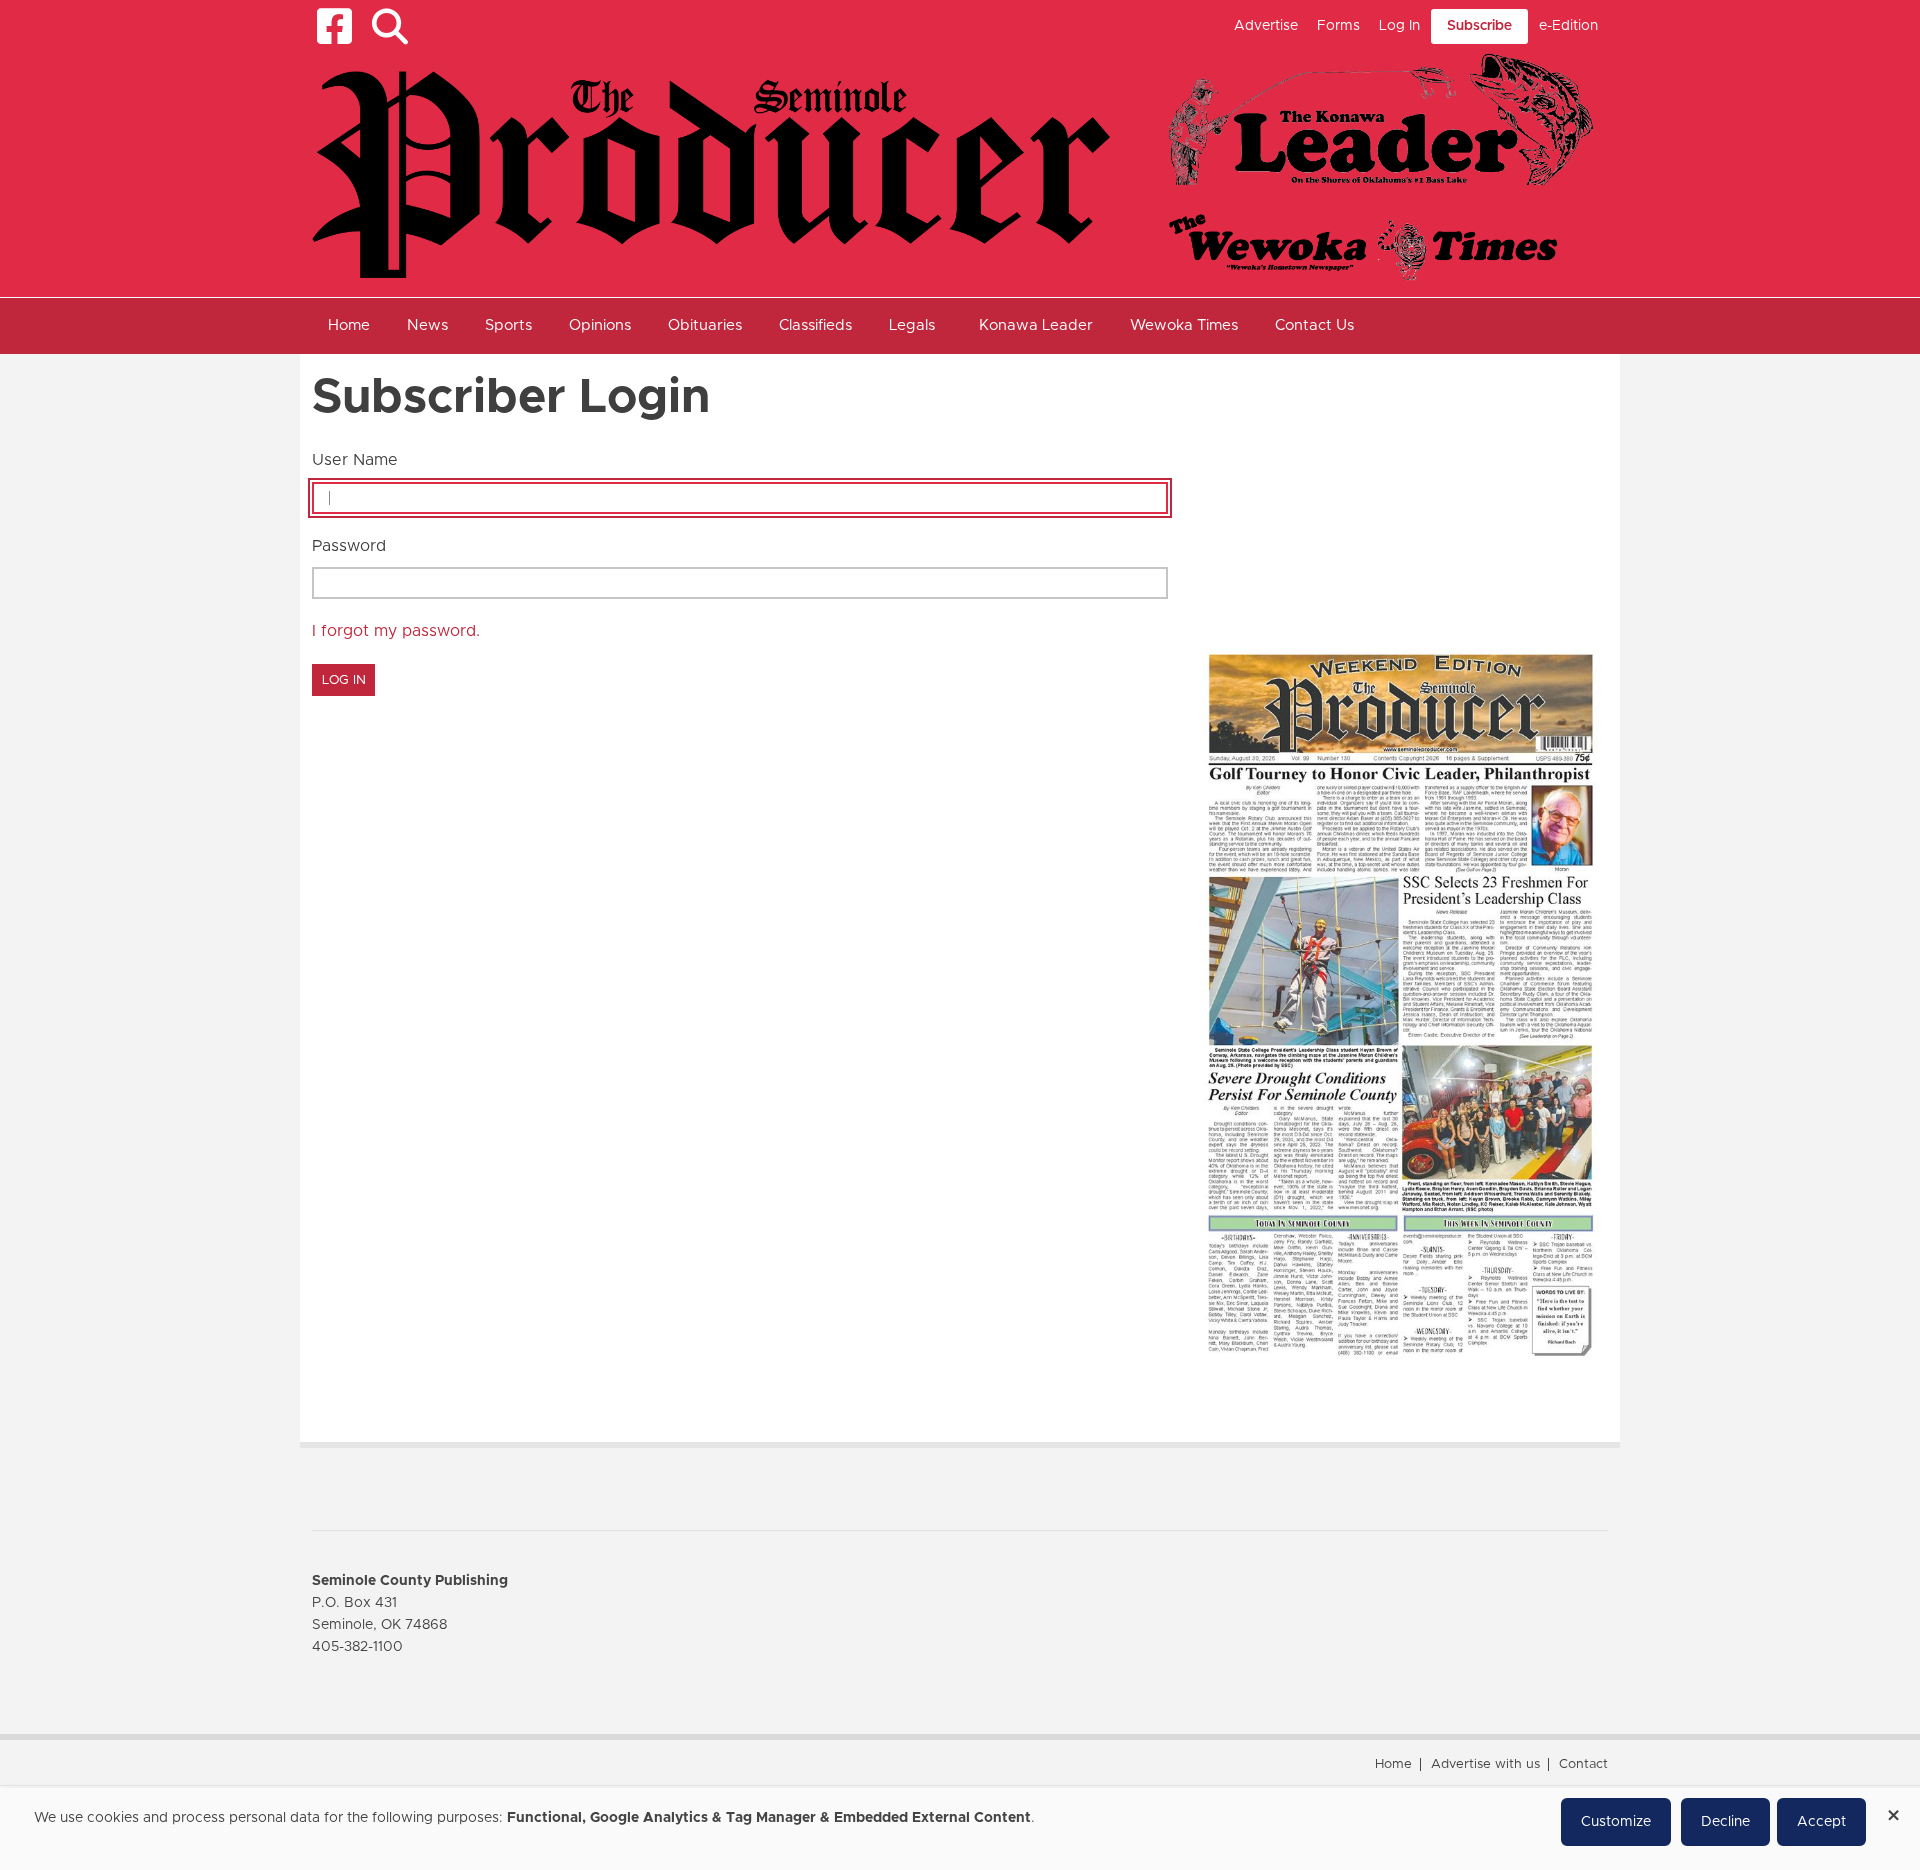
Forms (1338, 26)
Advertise (1266, 26)
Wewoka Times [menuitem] (1184, 325)
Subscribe (1479, 26)
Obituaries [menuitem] (705, 325)
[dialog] (960, 1829)
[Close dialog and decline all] (1893, 1808)
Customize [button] (1616, 1822)
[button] (389, 26)
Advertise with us (1485, 1764)
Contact (1583, 1764)
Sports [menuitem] (508, 325)
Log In (1399, 26)
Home (1393, 1764)
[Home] (952, 166)
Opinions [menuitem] (600, 325)
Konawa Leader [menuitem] (1036, 325)
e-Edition (1568, 26)
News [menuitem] (427, 325)
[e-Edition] (1400, 1004)
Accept (1821, 1822)
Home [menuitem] (349, 325)
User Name (355, 460)
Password (349, 546)
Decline (1725, 1822)
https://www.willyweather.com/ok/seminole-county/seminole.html (1342, 588)
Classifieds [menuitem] (815, 325)
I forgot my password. (396, 631)
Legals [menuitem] (912, 325)
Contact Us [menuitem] (1314, 325)
